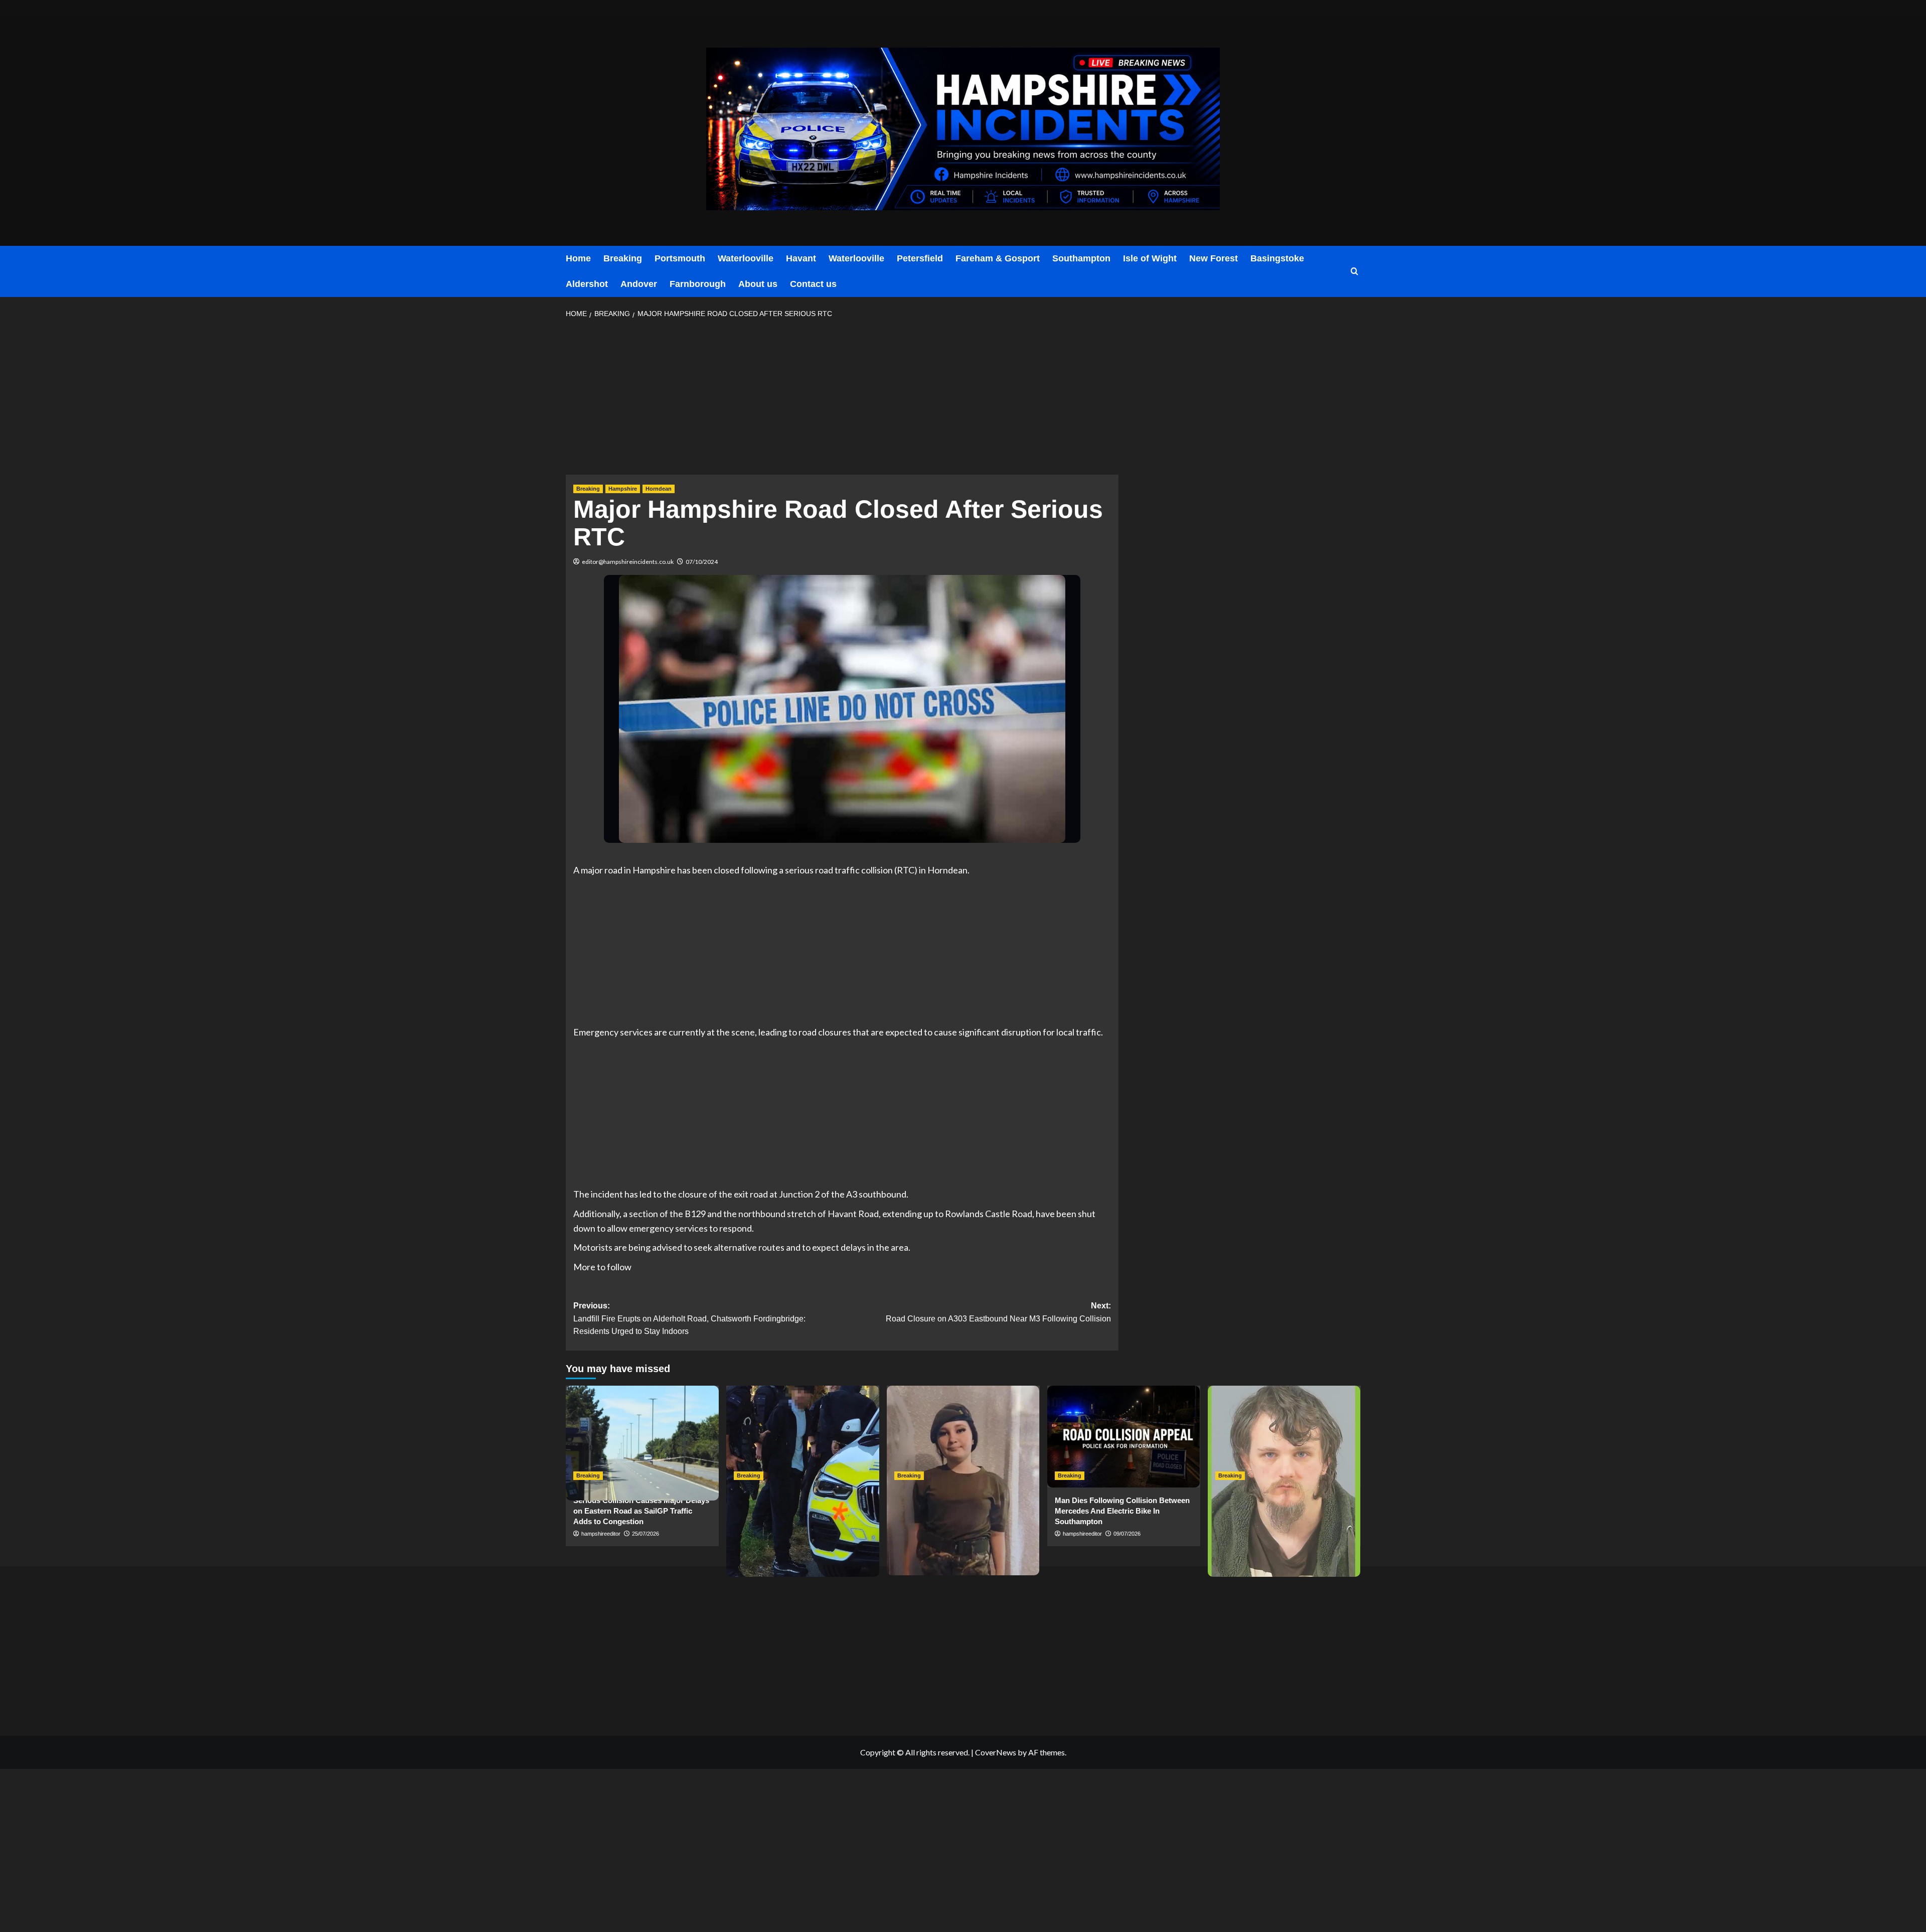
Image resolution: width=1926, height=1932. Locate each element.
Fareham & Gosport (998, 258)
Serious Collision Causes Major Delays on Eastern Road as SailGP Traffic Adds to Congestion (641, 1511)
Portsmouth (680, 258)
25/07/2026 (646, 1534)
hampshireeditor (601, 1534)
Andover (639, 284)
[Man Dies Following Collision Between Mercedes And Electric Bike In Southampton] (1124, 1437)
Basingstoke (1277, 258)
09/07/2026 (1127, 1534)
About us (758, 284)
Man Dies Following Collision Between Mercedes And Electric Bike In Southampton (1122, 1511)
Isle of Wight (1150, 258)
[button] (1354, 272)
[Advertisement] (842, 400)
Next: (998, 1312)
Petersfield (920, 258)
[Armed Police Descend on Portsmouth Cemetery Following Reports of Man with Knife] (803, 1437)
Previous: (689, 1318)
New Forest (1214, 258)
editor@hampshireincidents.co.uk (628, 562)
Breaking (623, 258)
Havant (801, 258)
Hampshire (623, 489)
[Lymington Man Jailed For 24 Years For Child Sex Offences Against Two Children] (1284, 1437)
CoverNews (996, 1752)
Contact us (813, 284)
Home (578, 258)
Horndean (659, 489)
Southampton (1081, 258)
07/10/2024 (702, 562)
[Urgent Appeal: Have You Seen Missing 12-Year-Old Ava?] (963, 1437)
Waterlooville (746, 258)
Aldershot (587, 284)
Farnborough (698, 284)
